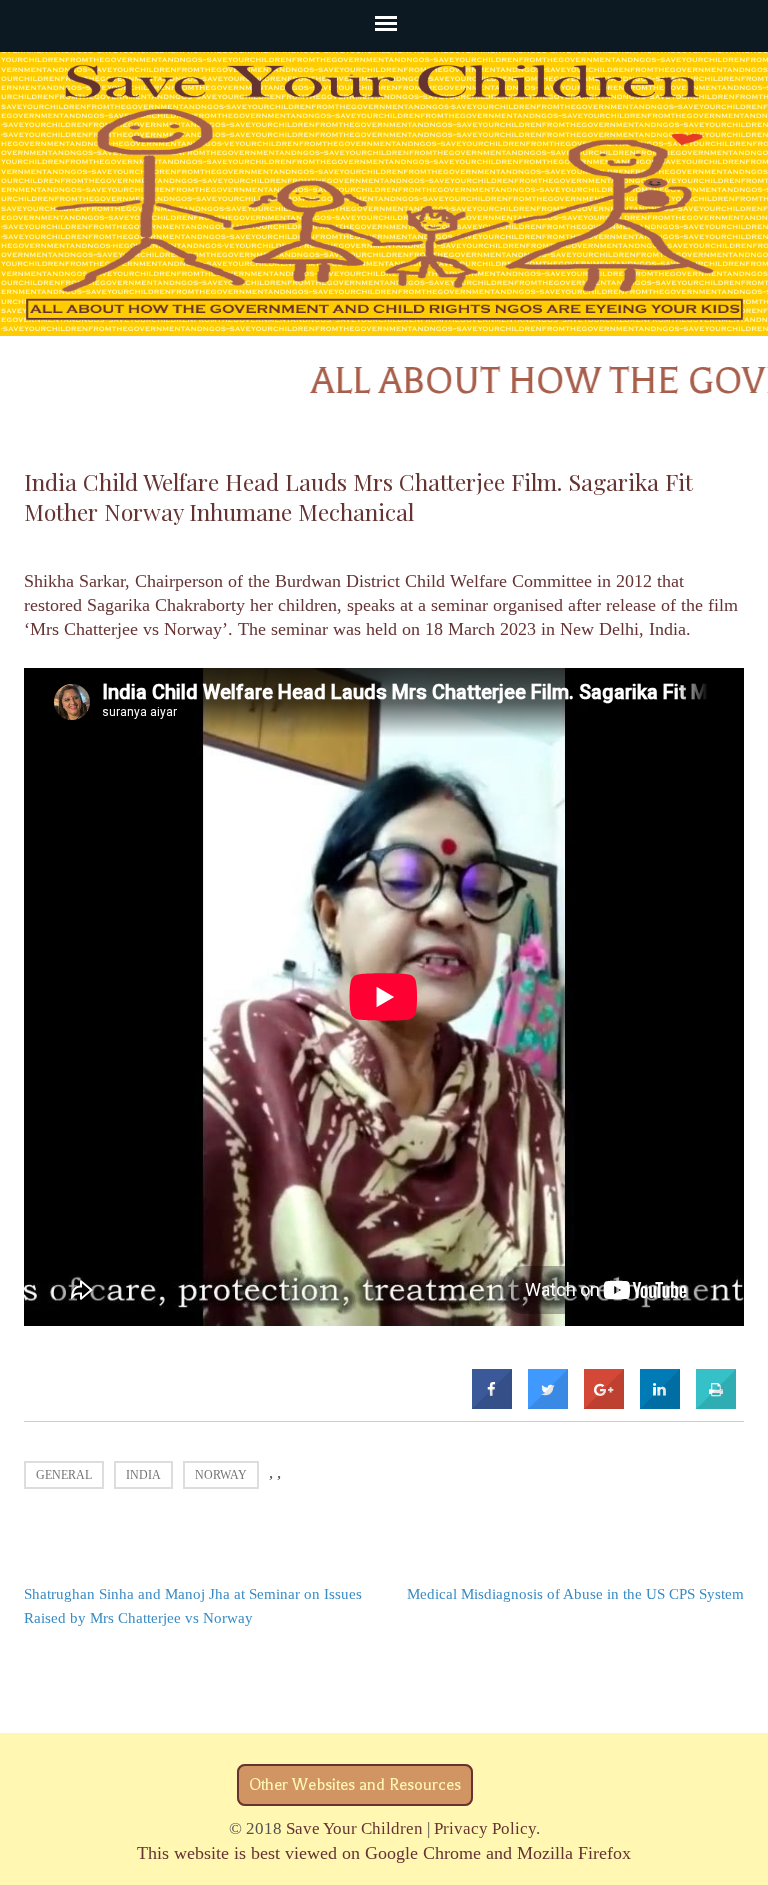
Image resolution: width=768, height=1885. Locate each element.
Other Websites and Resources (355, 1785)
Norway (221, 1475)
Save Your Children (354, 1828)
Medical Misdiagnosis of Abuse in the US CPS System (575, 1594)
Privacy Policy (485, 1828)
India (143, 1475)
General (64, 1475)
